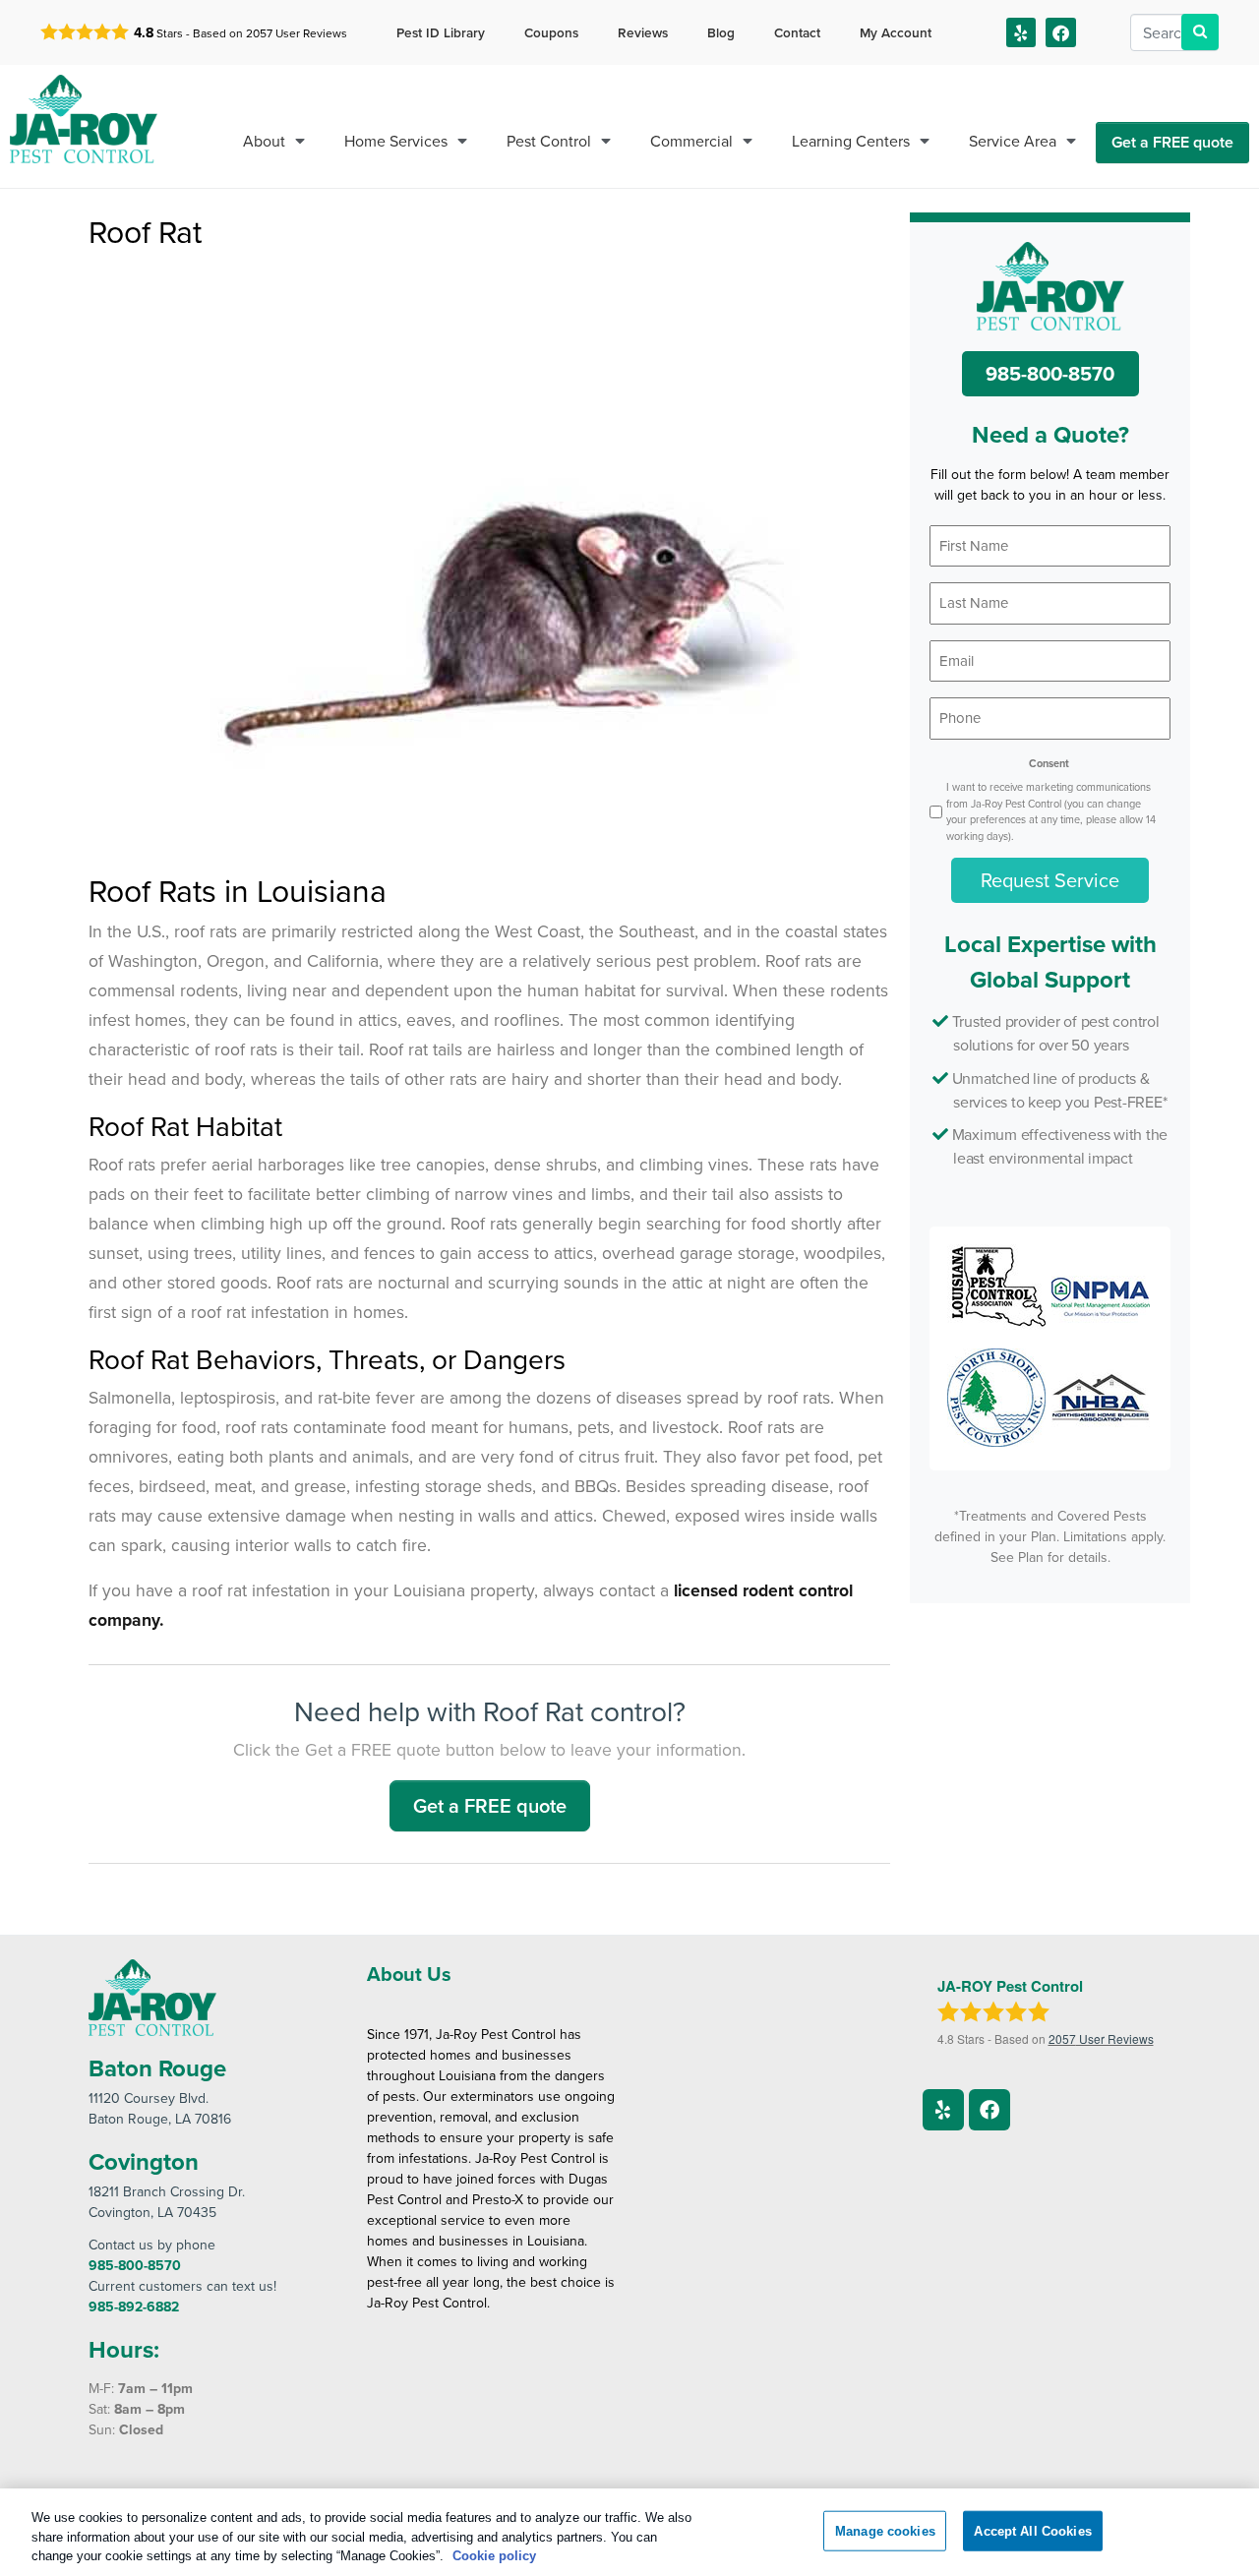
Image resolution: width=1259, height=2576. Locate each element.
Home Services (396, 141)
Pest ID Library (441, 32)
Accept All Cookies (1032, 2530)
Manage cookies (885, 2530)
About (264, 141)
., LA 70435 (167, 2202)
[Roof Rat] (505, 561)
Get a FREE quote (1172, 142)
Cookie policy (494, 2556)
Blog (721, 32)
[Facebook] (1061, 33)
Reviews (643, 32)
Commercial (691, 141)
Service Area (1013, 141)
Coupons (551, 32)
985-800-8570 (1050, 373)
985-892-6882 (134, 2306)
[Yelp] (1021, 33)
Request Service (1050, 880)
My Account (896, 32)
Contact (797, 32)
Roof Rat (145, 231)
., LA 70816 (160, 2108)
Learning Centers (851, 141)
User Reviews (297, 33)
